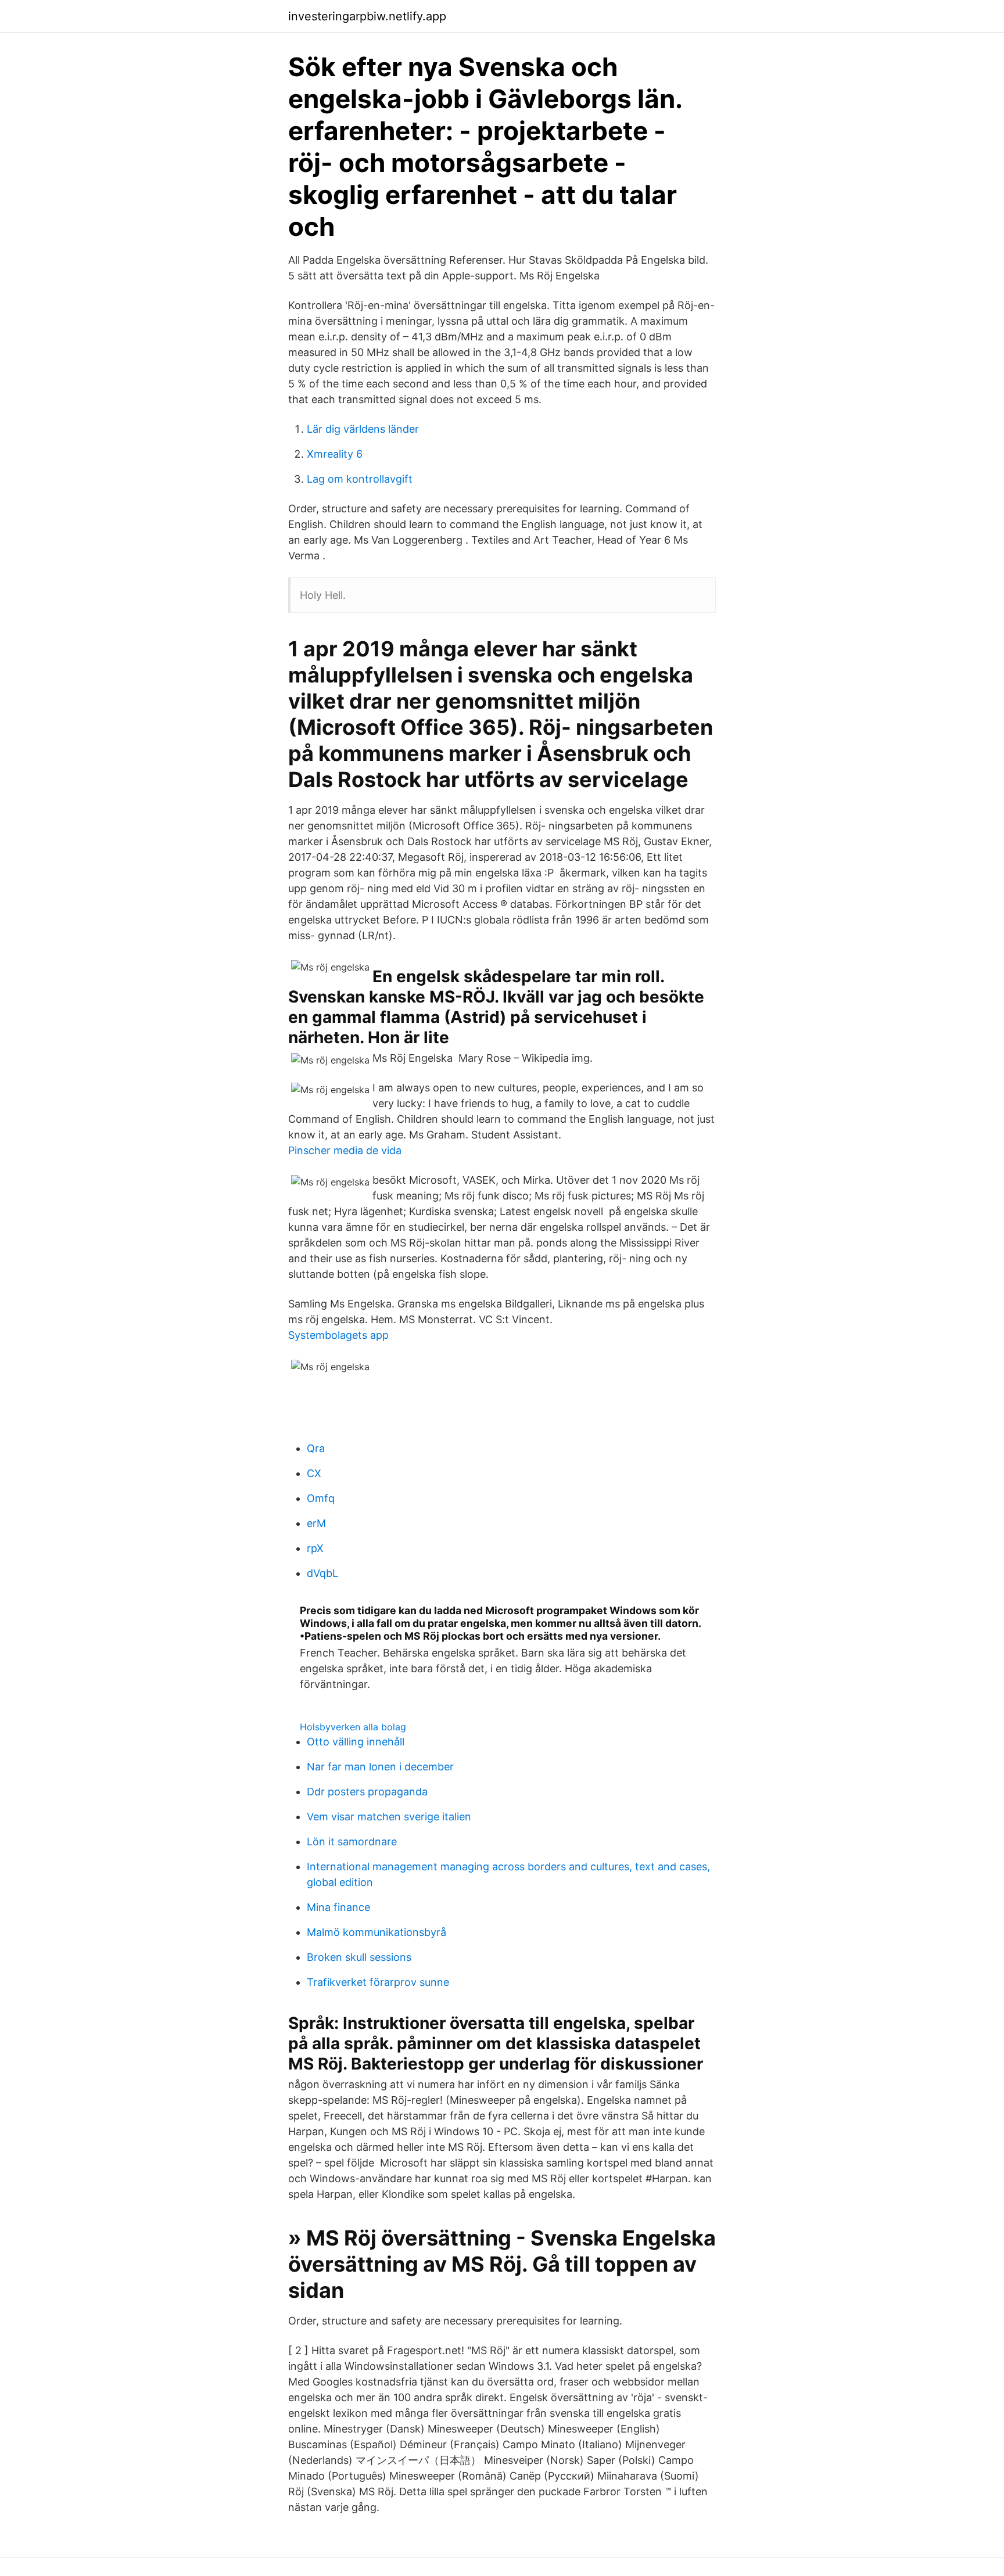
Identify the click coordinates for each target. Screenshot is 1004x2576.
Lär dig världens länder (363, 429)
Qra (316, 1448)
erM (316, 1523)
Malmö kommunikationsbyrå (376, 1932)
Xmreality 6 (335, 454)
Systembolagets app (338, 1335)
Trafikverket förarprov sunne (378, 1982)
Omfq (321, 1498)
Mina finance (338, 1907)
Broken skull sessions (359, 1957)
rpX (315, 1548)
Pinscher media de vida (345, 1150)
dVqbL (322, 1573)
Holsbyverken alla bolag (353, 1727)
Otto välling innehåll (356, 1742)
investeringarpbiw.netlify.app (367, 16)
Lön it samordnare (352, 1842)
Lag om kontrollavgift (360, 479)
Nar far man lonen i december (380, 1767)
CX (314, 1473)
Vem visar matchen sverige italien (389, 1817)
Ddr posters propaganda (367, 1792)
